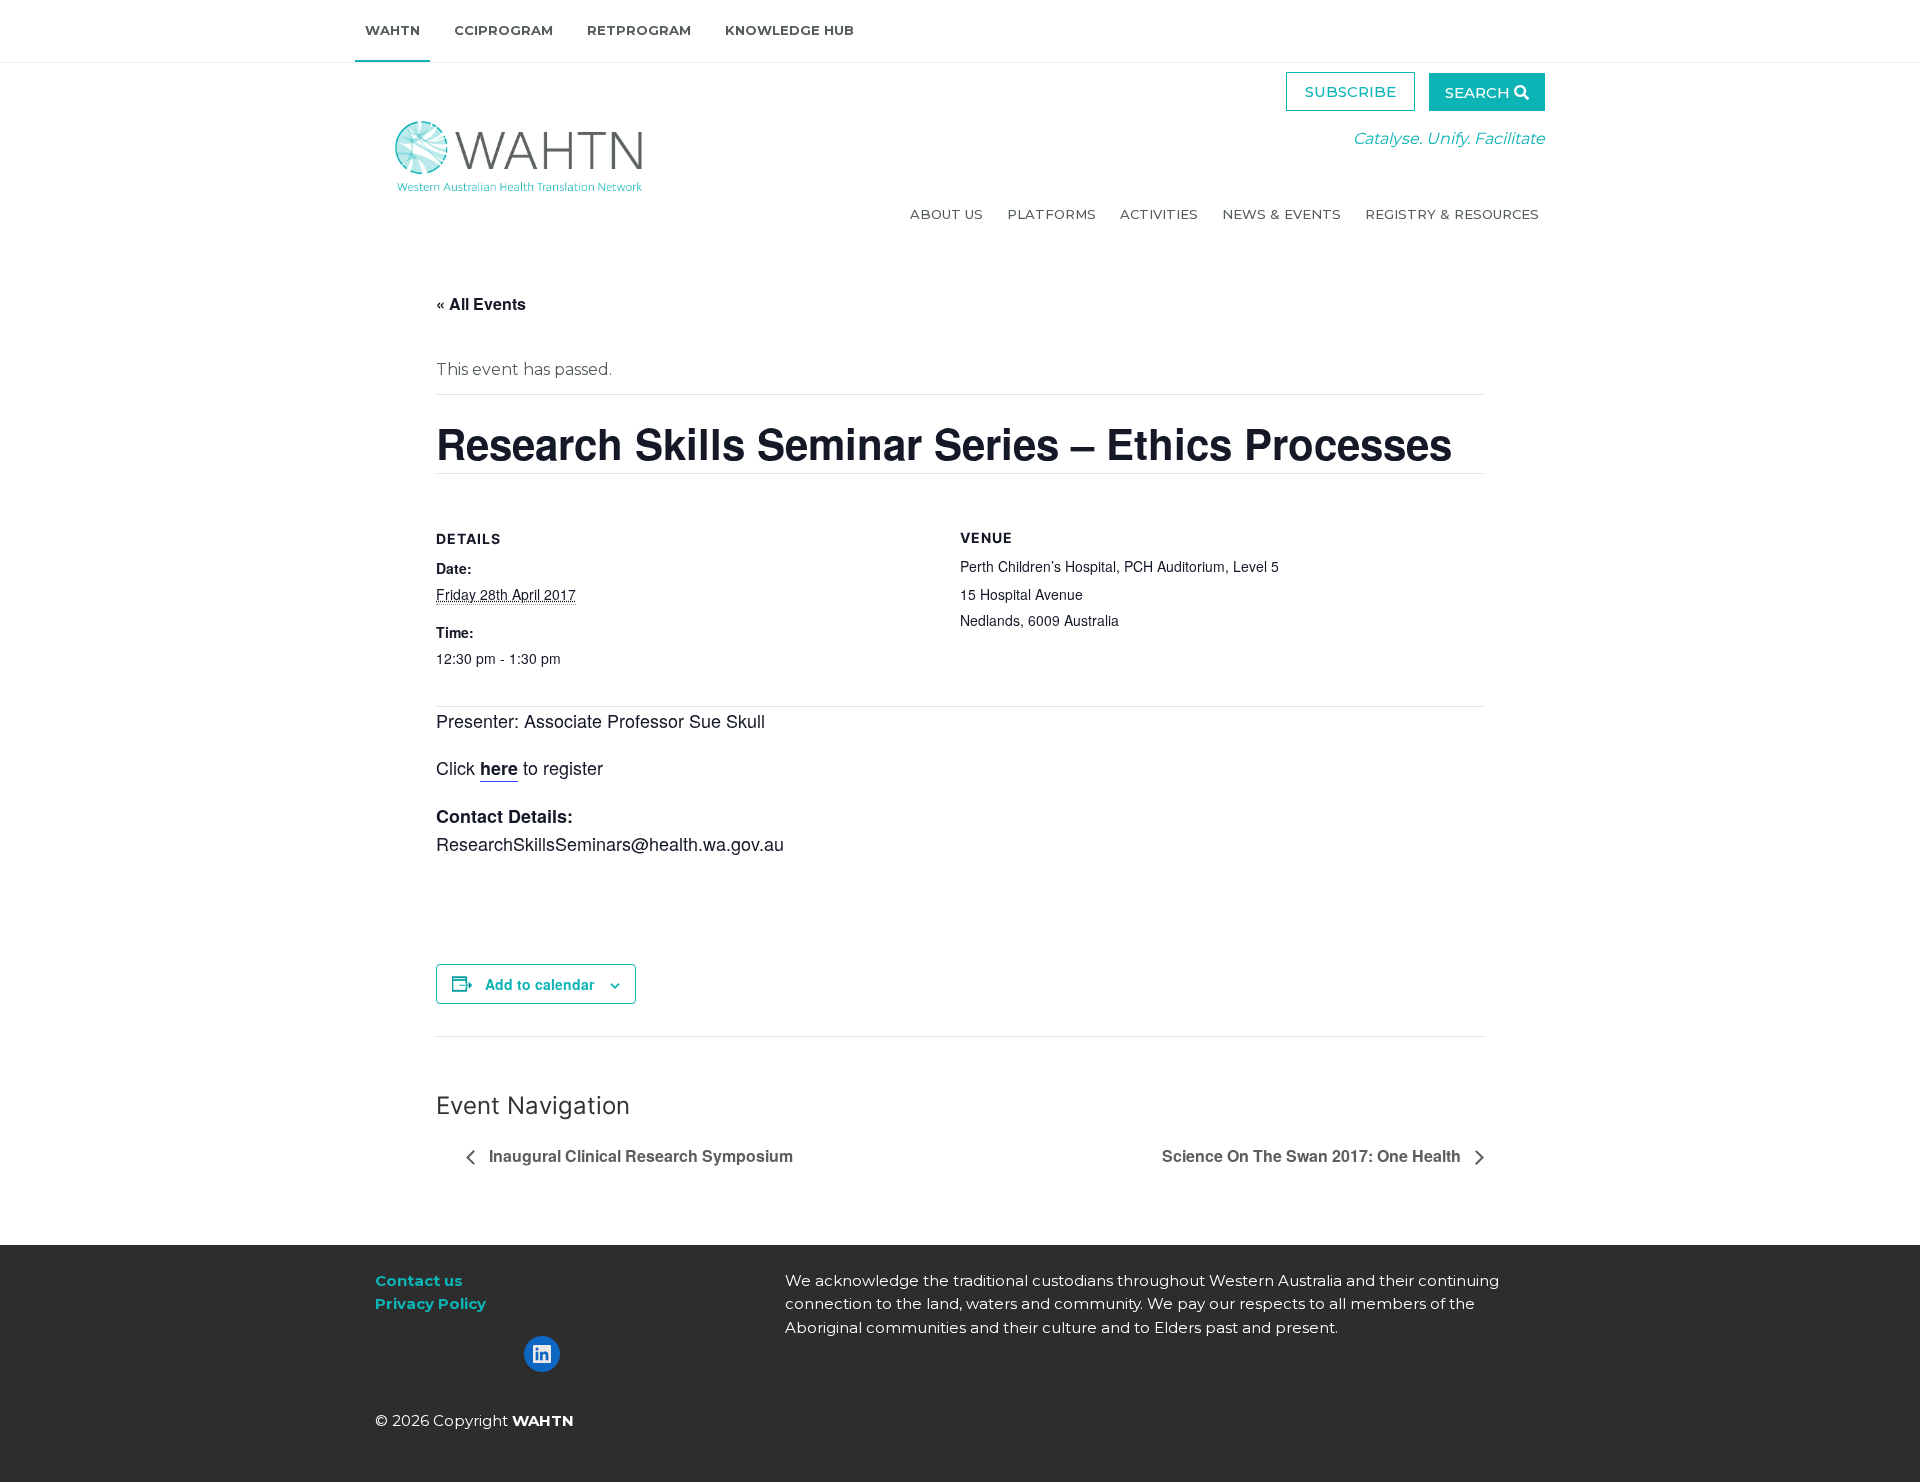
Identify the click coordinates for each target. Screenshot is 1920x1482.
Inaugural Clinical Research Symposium (639, 1155)
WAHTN (392, 30)
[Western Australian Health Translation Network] (499, 150)
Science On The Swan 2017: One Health (1313, 1155)
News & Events (1283, 214)
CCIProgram (503, 30)
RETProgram (639, 30)
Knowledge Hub (789, 30)
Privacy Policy (430, 1303)
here (499, 768)
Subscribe (1350, 91)
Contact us (419, 1280)
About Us (948, 214)
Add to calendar (539, 984)
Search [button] (1479, 92)
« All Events (481, 303)
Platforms (1053, 214)
